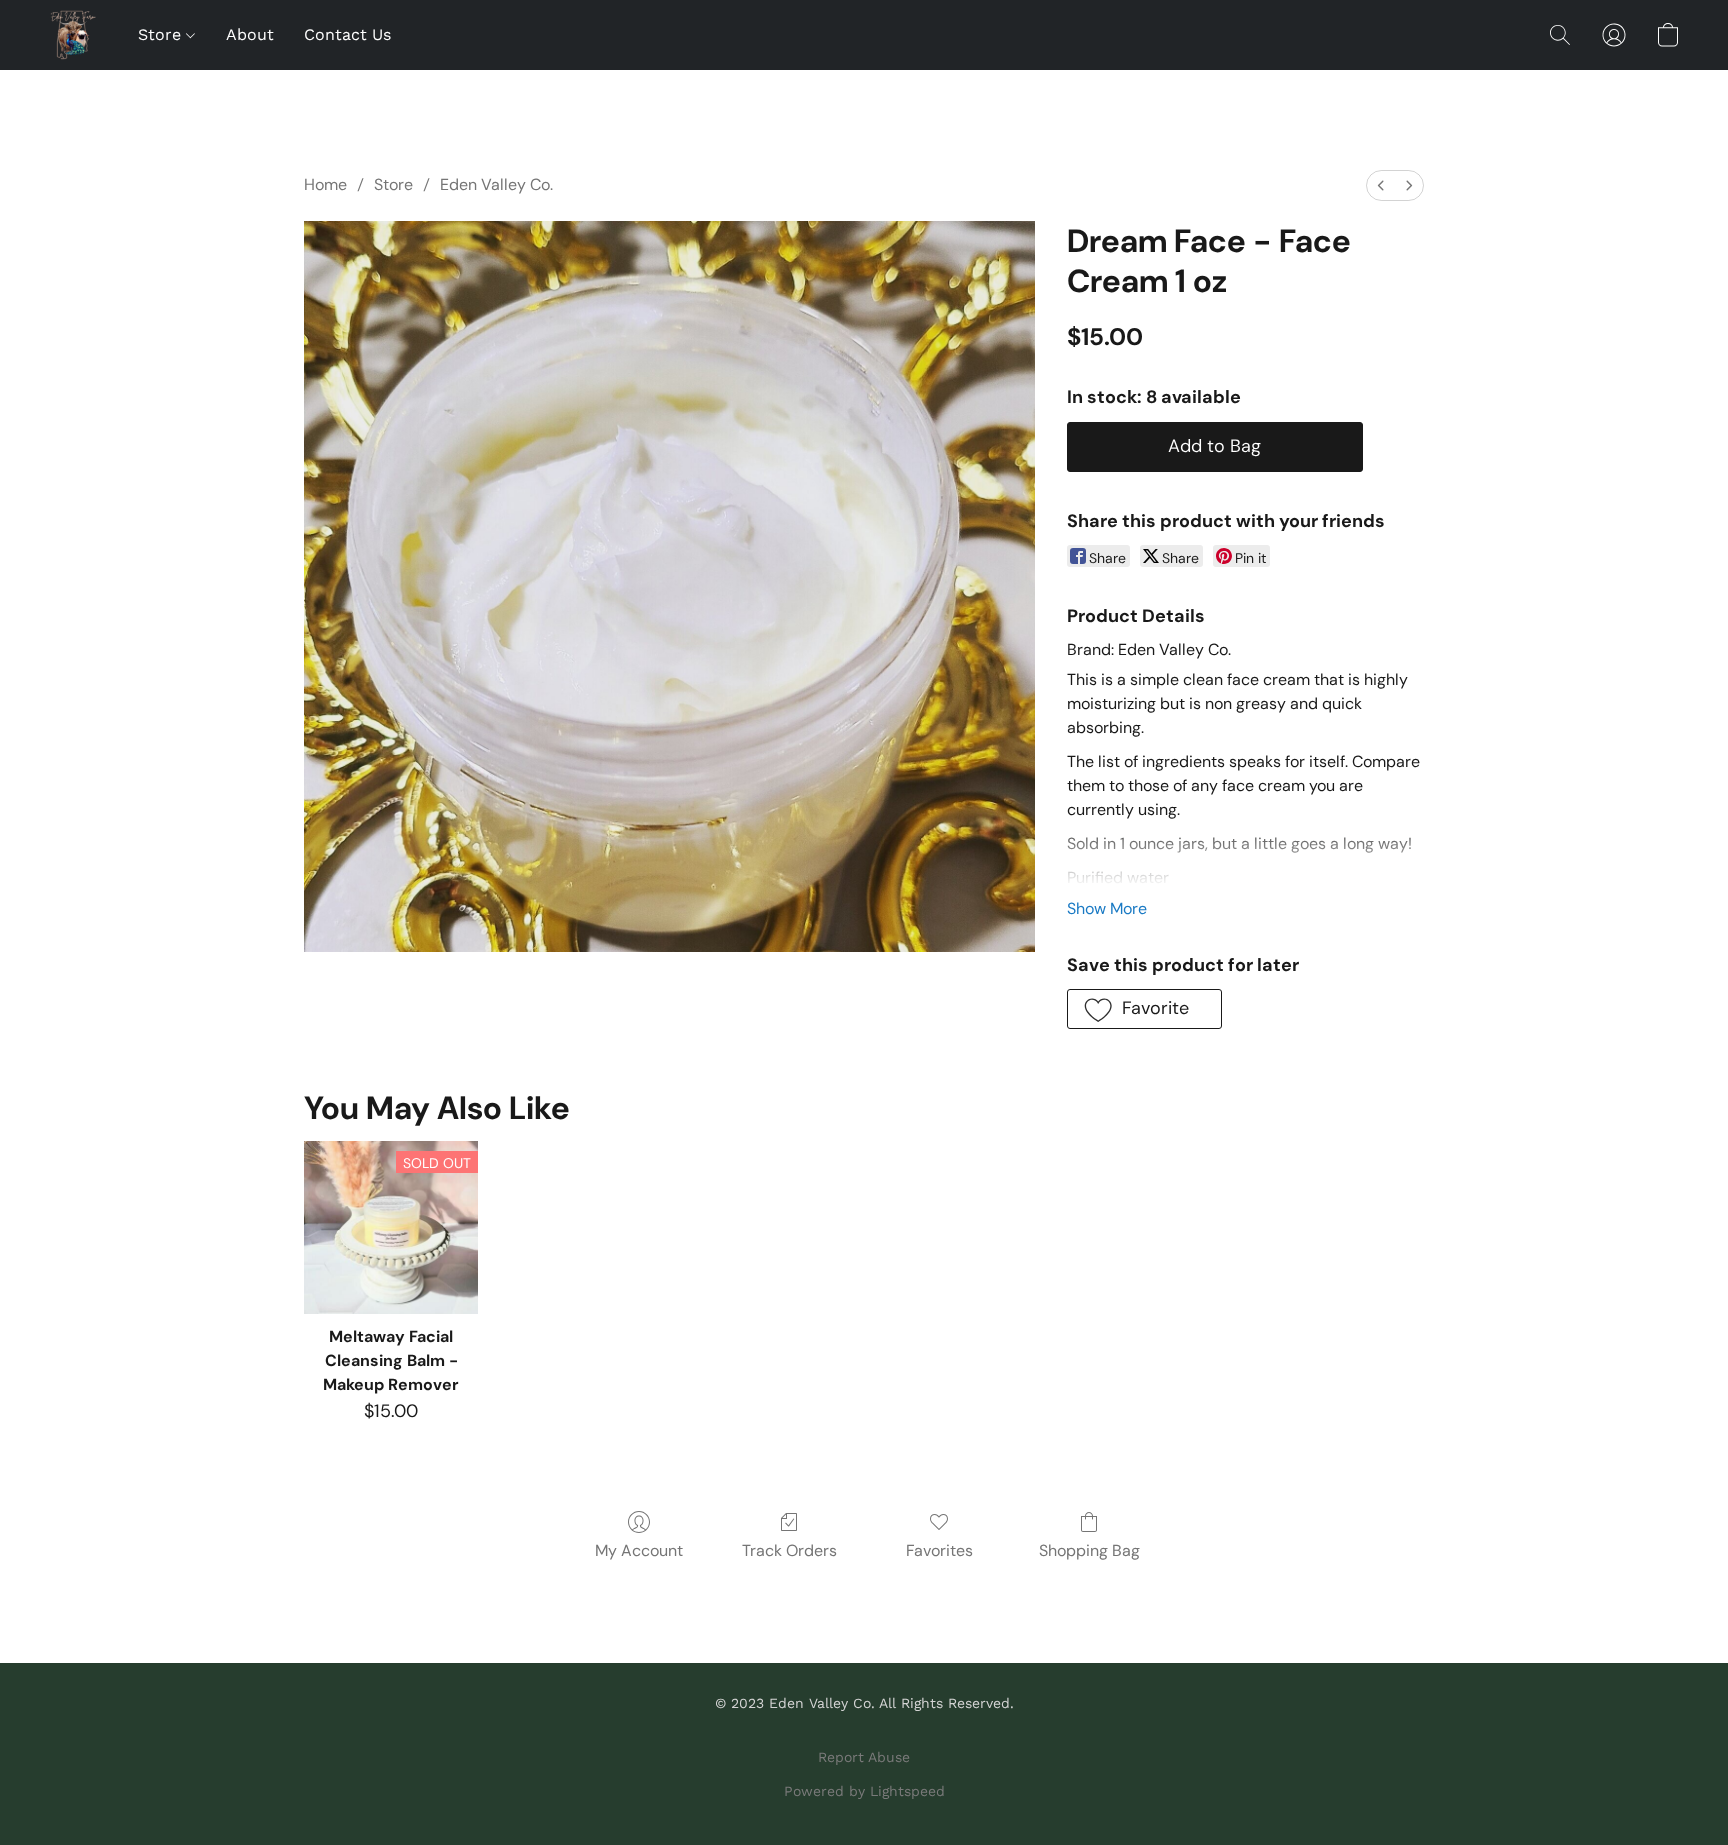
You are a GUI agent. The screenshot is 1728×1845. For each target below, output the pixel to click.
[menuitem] (1381, 185)
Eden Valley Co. (496, 184)
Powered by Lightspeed (864, 1791)
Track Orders (789, 1550)
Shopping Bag (1089, 1550)
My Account (639, 1550)
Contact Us (347, 34)
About (250, 34)
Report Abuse (864, 1757)
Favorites (939, 1550)
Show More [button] (1107, 908)
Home (325, 184)
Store (162, 34)
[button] (73, 35)
